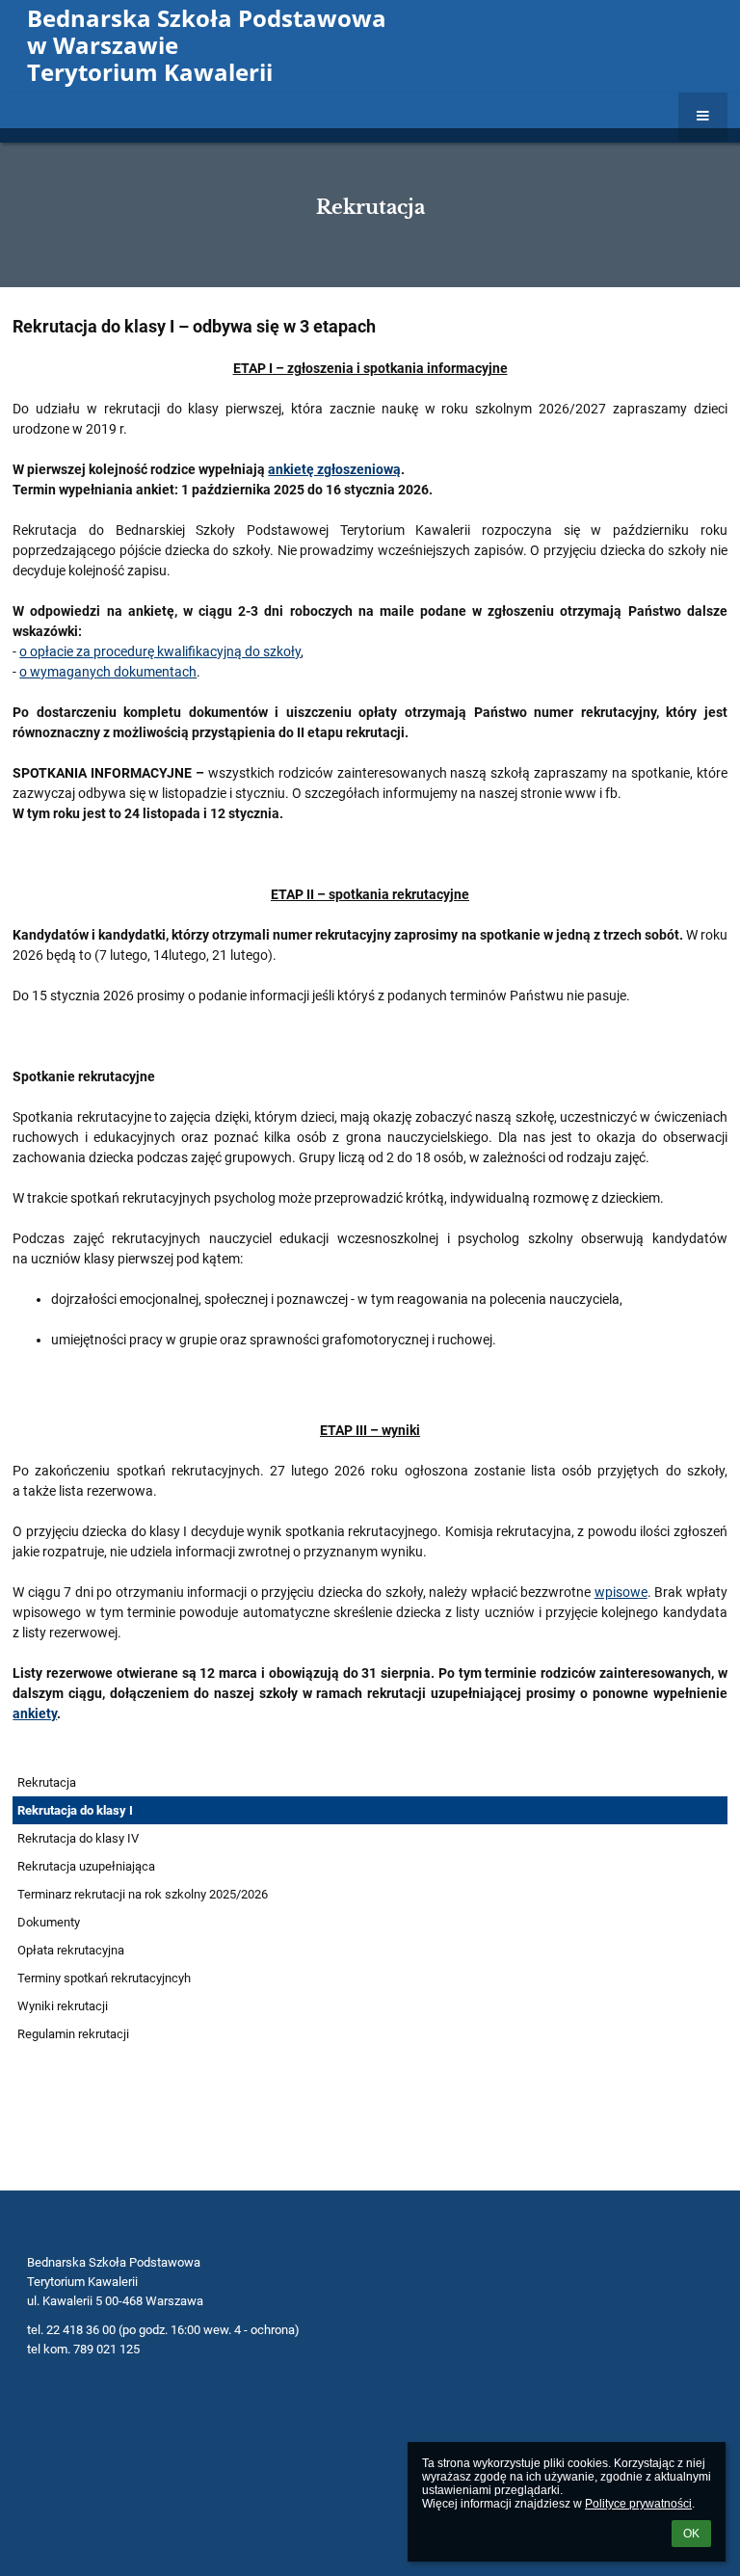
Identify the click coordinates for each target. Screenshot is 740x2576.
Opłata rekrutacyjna (71, 1950)
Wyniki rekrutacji (63, 2006)
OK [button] (691, 2534)
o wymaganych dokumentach (108, 672)
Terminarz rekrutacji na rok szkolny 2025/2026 (143, 1894)
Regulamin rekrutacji (73, 2034)
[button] (703, 117)
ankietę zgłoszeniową (334, 469)
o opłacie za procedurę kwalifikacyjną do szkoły (160, 651)
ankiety (35, 1713)
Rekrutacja (47, 1782)
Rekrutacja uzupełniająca (86, 1866)
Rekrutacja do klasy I (75, 1810)
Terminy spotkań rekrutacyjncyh (104, 1978)
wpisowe (621, 1592)
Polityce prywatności (638, 2504)
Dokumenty (49, 1922)
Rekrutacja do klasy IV (78, 1838)
